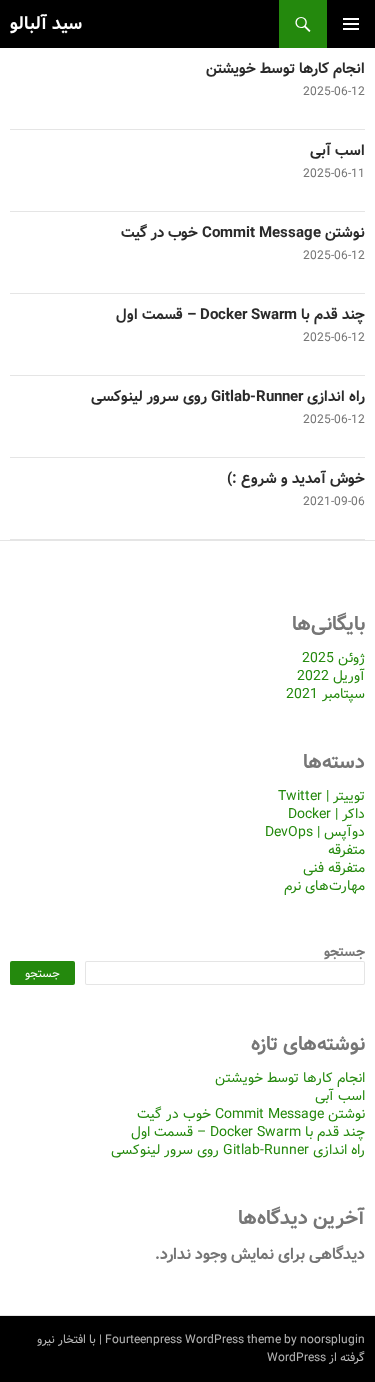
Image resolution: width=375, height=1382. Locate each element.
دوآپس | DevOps (315, 832)
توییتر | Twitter (321, 796)
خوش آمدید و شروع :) (296, 479)
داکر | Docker (326, 814)
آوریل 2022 (331, 676)
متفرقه (346, 850)
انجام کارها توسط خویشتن (285, 69)
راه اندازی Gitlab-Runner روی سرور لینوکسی (228, 397)
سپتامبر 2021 (325, 694)
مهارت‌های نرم (324, 886)
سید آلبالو (46, 24)
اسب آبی (337, 151)
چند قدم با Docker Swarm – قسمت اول (240, 315)
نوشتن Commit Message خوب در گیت (243, 233)
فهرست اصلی (351, 24)
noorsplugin (332, 1339)
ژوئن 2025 (333, 658)
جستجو (344, 952)
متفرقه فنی (334, 868)
